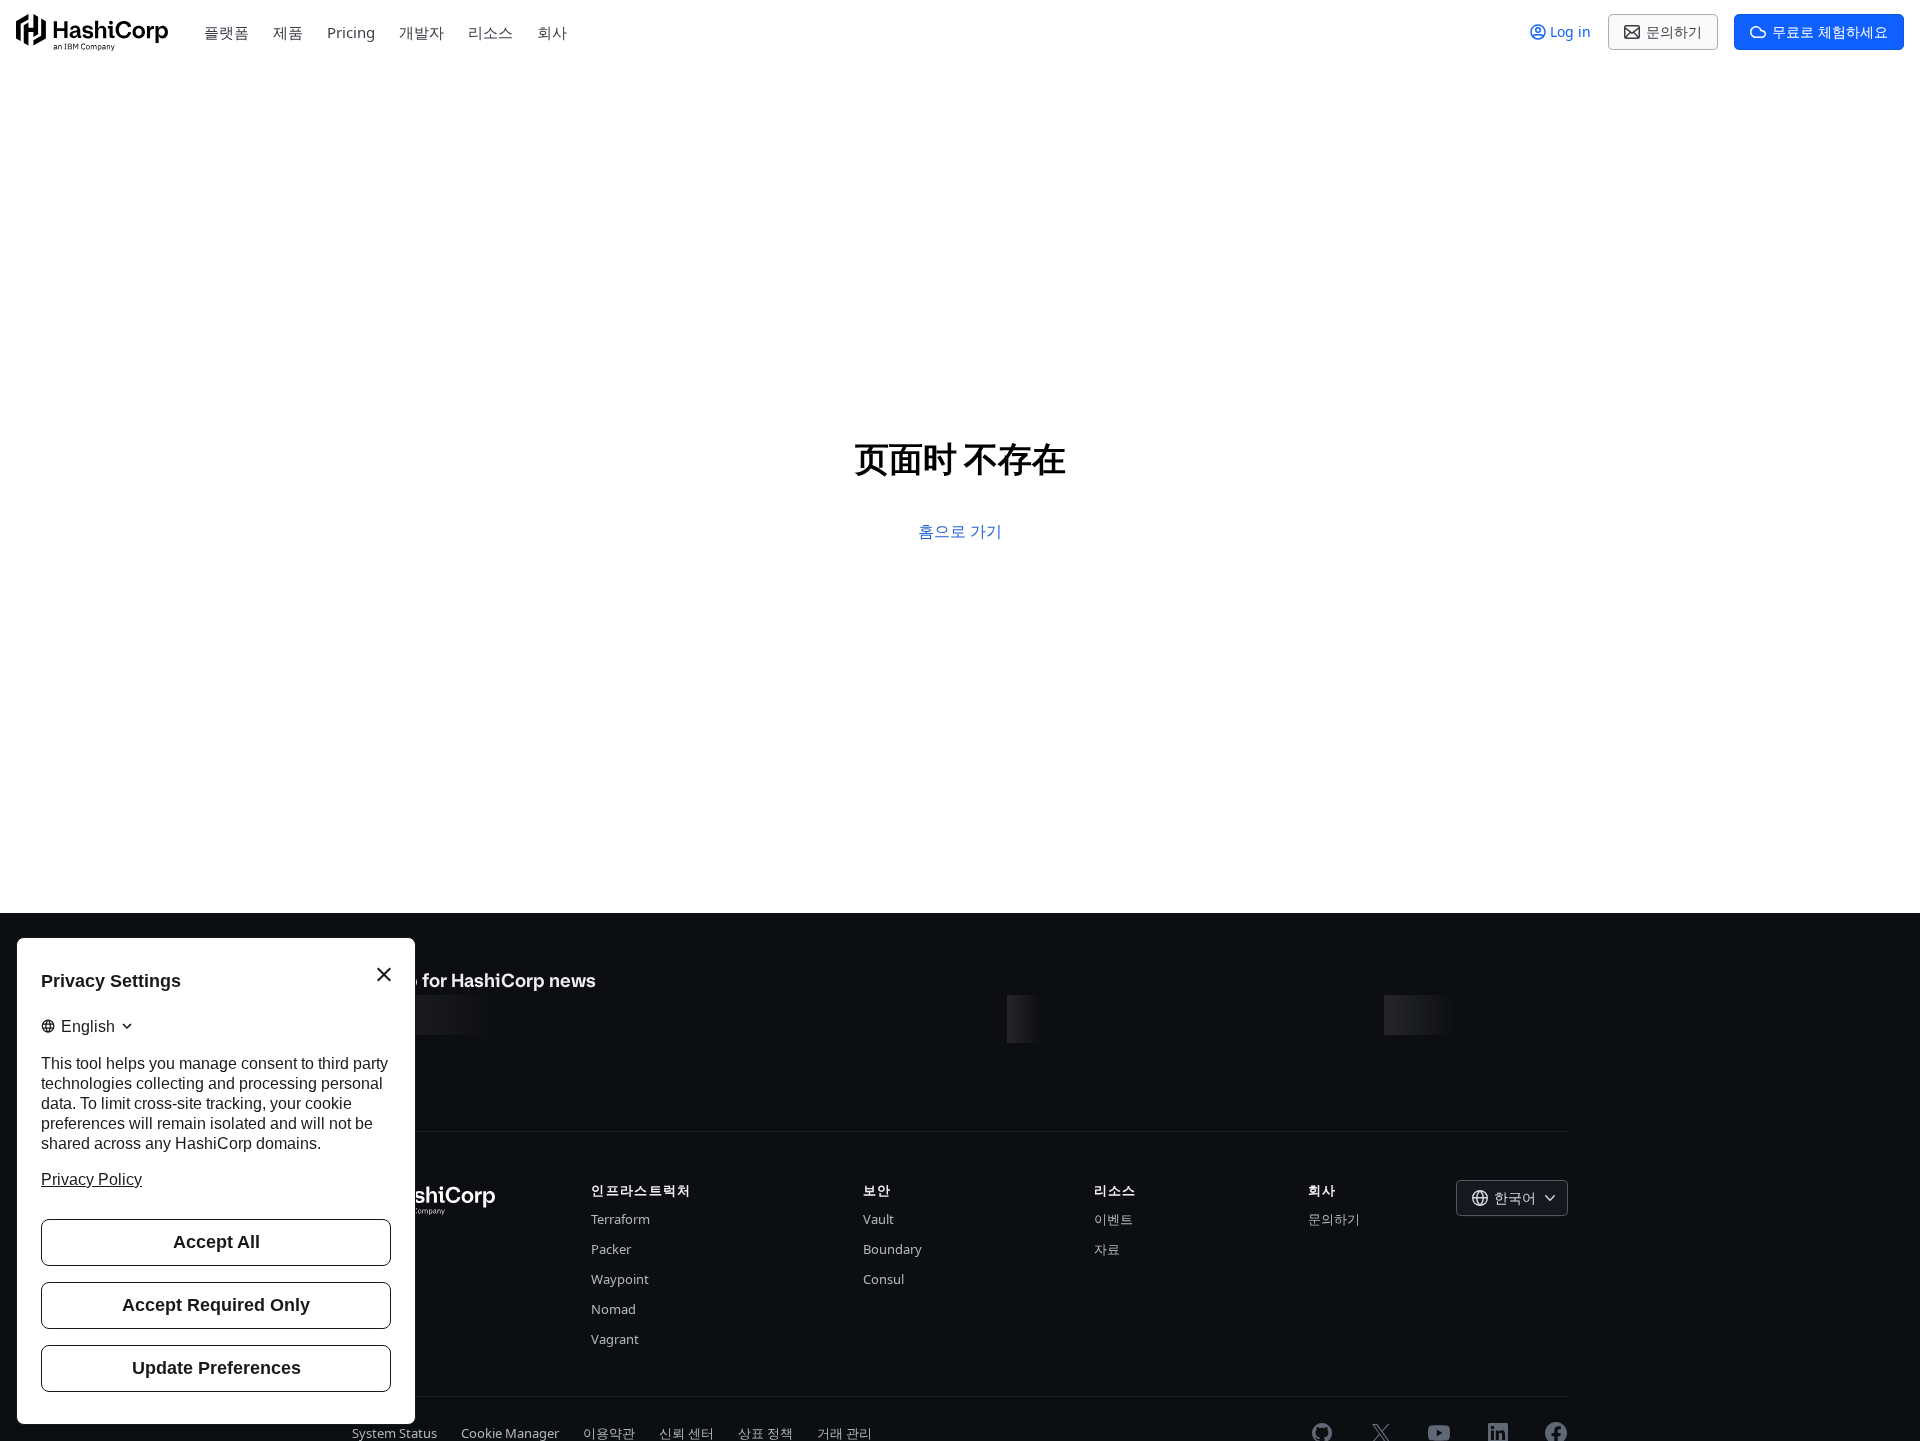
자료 (1107, 1249)
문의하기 (1334, 1219)
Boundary (892, 1249)
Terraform (620, 1219)
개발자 (421, 32)
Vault (878, 1219)
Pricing (351, 32)
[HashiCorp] (92, 32)
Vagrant (615, 1339)
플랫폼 (226, 32)
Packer (611, 1249)
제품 (288, 32)
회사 (552, 32)
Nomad (613, 1309)
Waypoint (620, 1279)
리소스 (490, 32)
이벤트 (1113, 1219)
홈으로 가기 (960, 531)
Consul (883, 1279)
